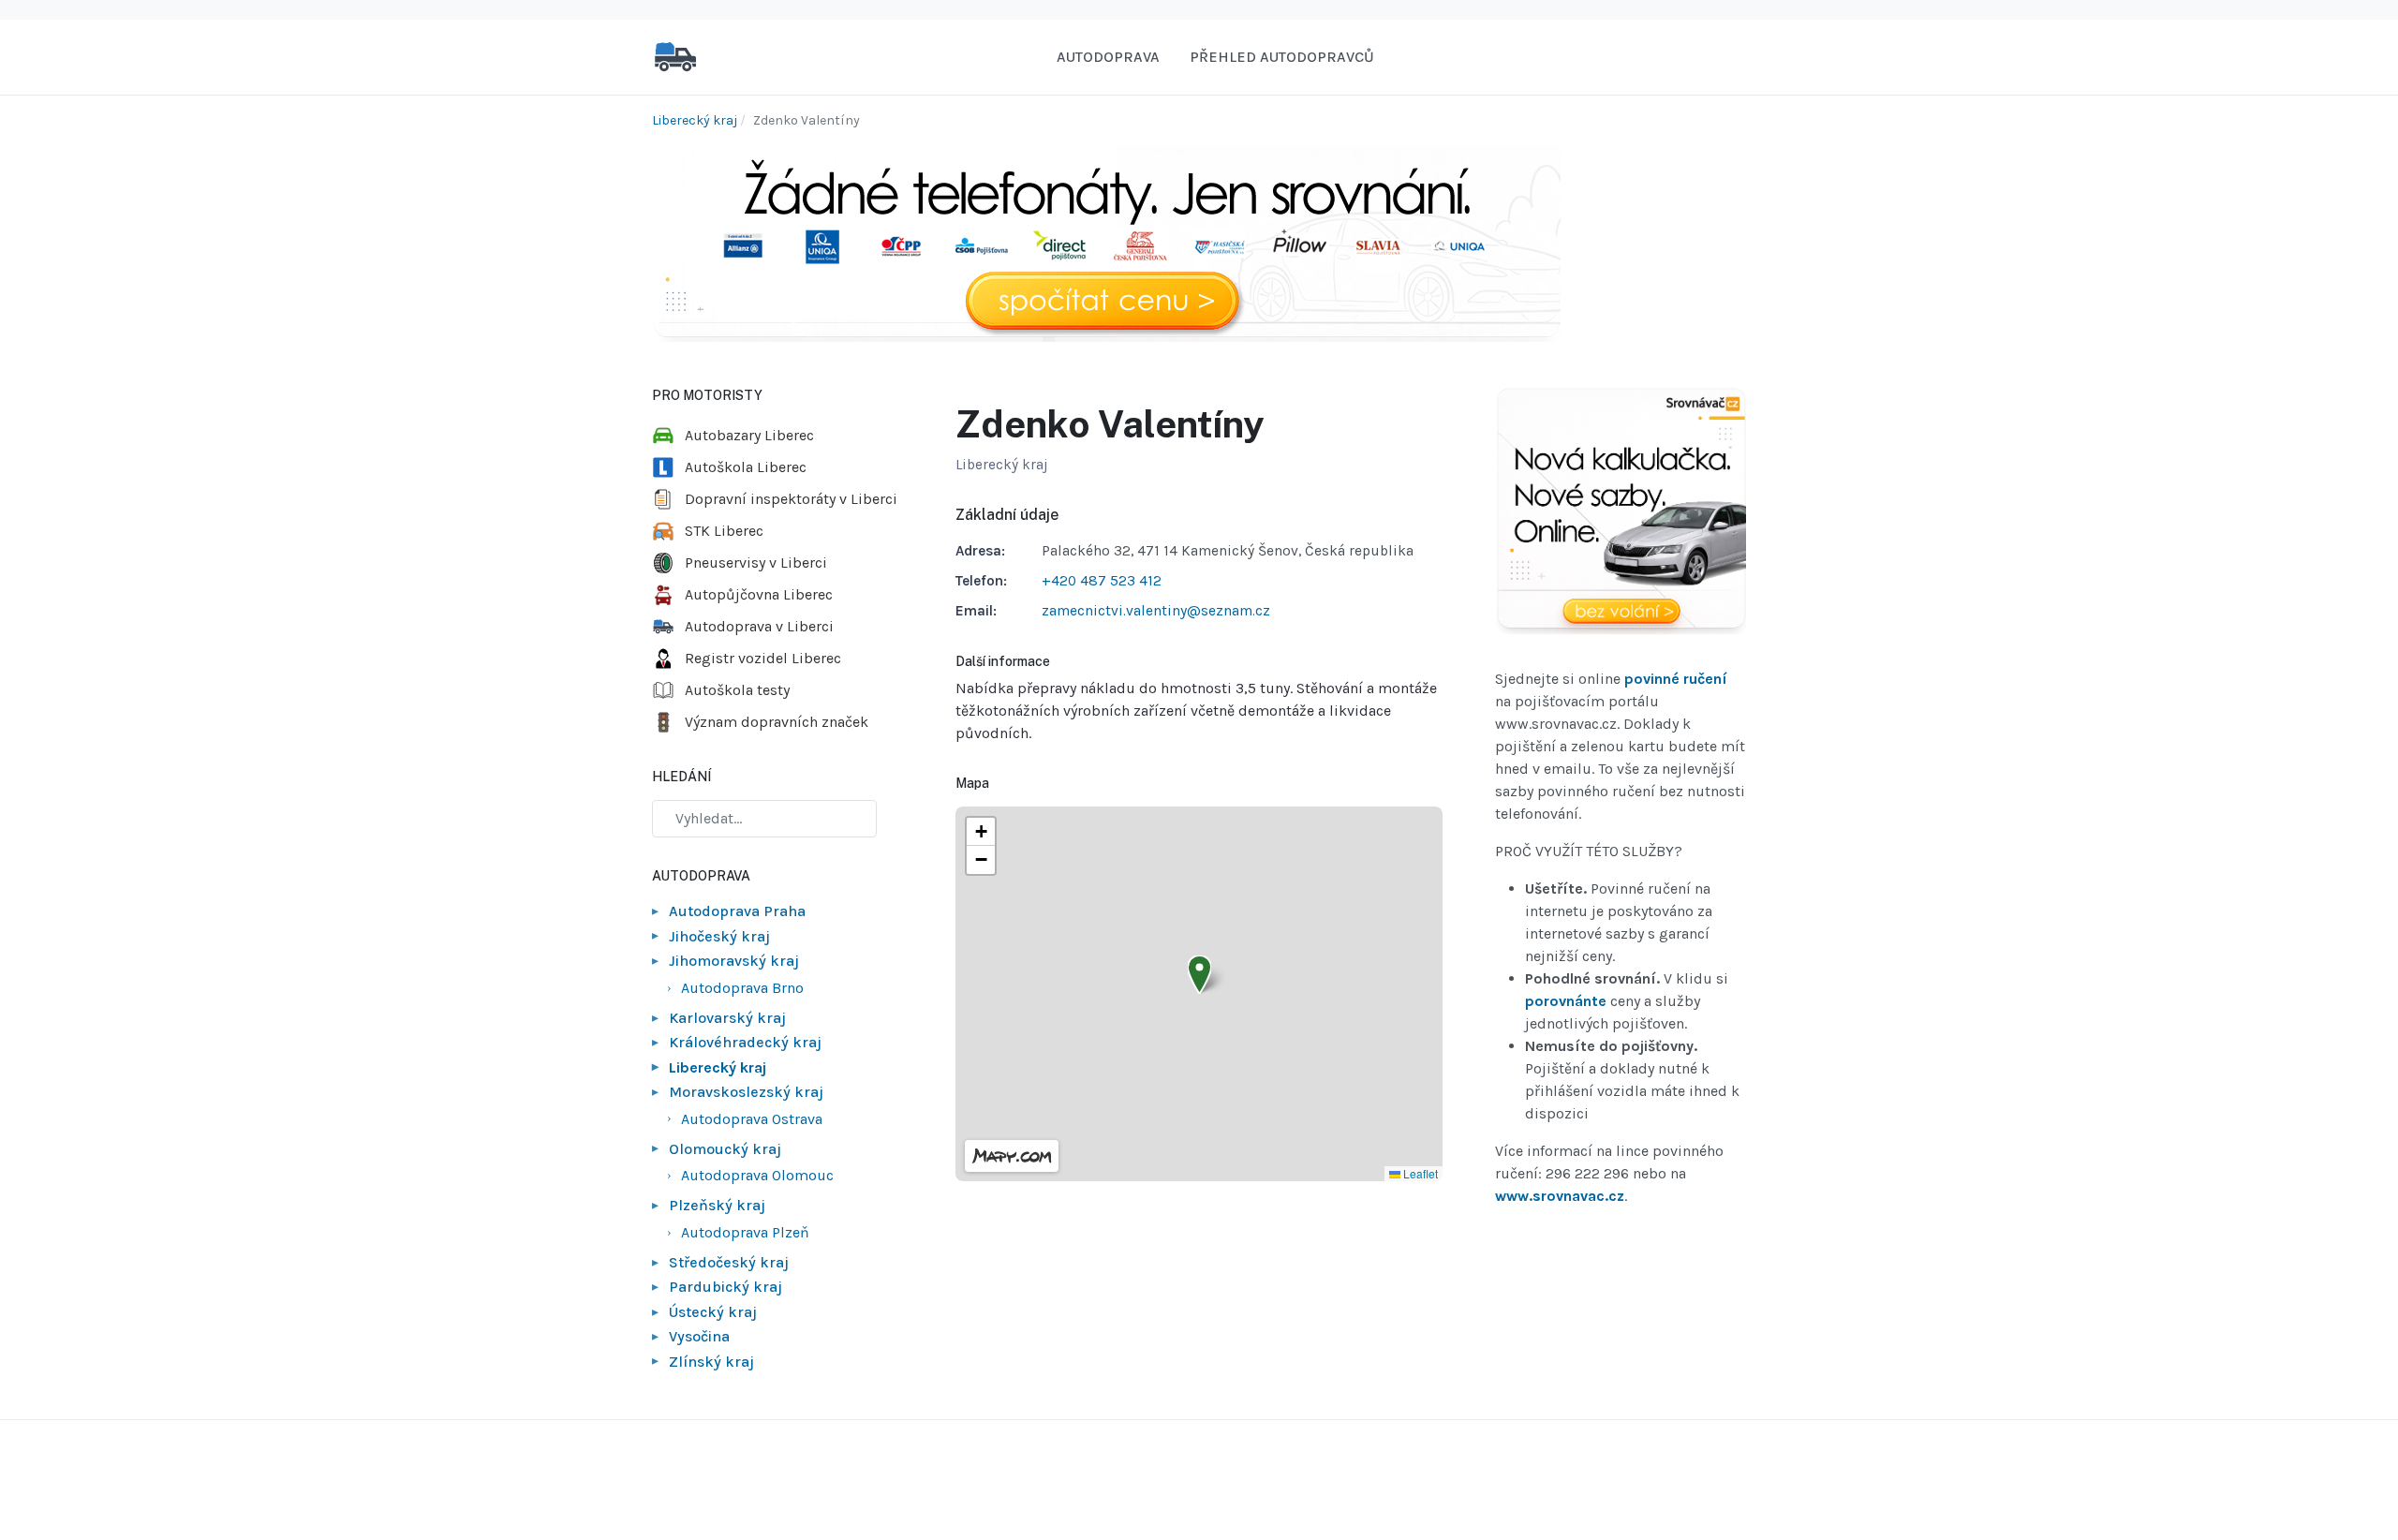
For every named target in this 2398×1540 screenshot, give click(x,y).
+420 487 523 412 (1102, 581)
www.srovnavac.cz (1560, 1196)
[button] (1199, 975)
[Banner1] (1106, 242)
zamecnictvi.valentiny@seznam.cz (1156, 611)
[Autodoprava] (675, 56)
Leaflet (1419, 1173)
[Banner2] (1621, 511)
